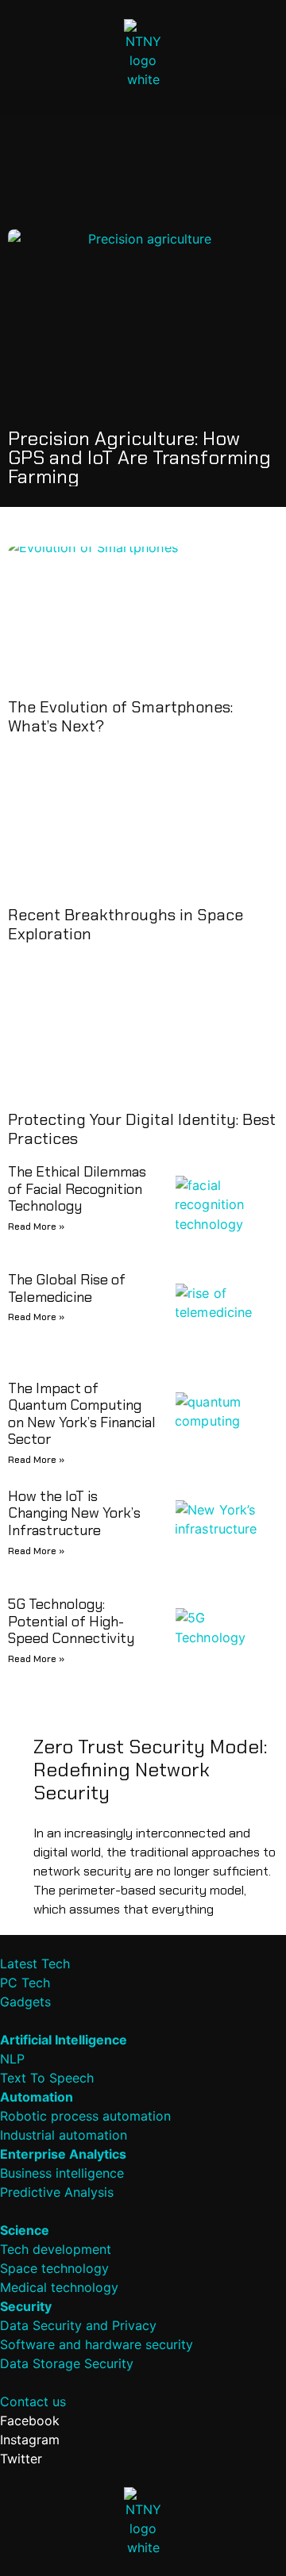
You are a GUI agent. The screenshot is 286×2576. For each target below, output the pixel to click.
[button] (143, 102)
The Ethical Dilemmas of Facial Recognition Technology (77, 1189)
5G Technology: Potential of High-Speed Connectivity (71, 1621)
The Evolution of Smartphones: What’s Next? (120, 716)
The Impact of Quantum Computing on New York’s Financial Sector (82, 1414)
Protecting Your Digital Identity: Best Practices (142, 1129)
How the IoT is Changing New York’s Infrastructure (74, 1513)
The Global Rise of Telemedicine (67, 1288)
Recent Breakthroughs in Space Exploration (126, 924)
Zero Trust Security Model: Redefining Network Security (150, 1770)
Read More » (36, 1227)
